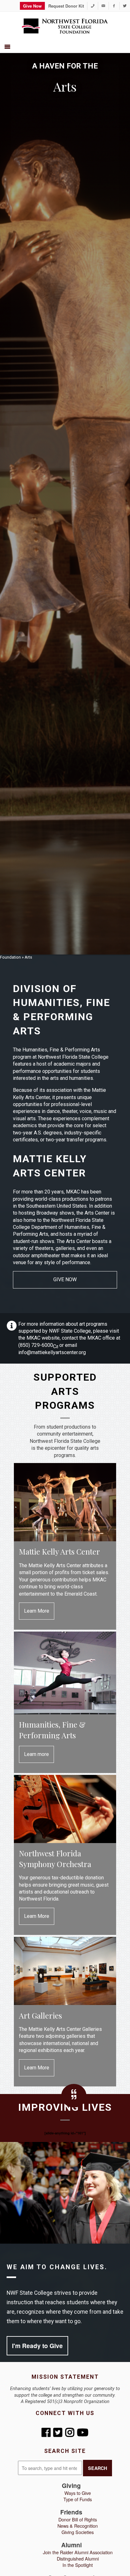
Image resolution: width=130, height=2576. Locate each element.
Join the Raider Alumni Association (78, 2552)
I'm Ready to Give (37, 2346)
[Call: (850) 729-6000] (56, 1345)
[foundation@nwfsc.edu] (103, 6)
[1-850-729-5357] (93, 6)
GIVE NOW (65, 1279)
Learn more (36, 1754)
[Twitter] (125, 6)
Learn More (37, 1611)
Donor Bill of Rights (78, 2519)
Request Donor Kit (66, 6)
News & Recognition (78, 2526)
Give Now (32, 6)
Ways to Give (78, 2493)
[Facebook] (114, 6)
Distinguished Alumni (78, 2558)
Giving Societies (78, 2532)
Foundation (10, 957)
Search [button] (98, 2468)
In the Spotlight (78, 2565)
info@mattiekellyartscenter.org (52, 1352)
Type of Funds (78, 2499)
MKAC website (43, 1338)
